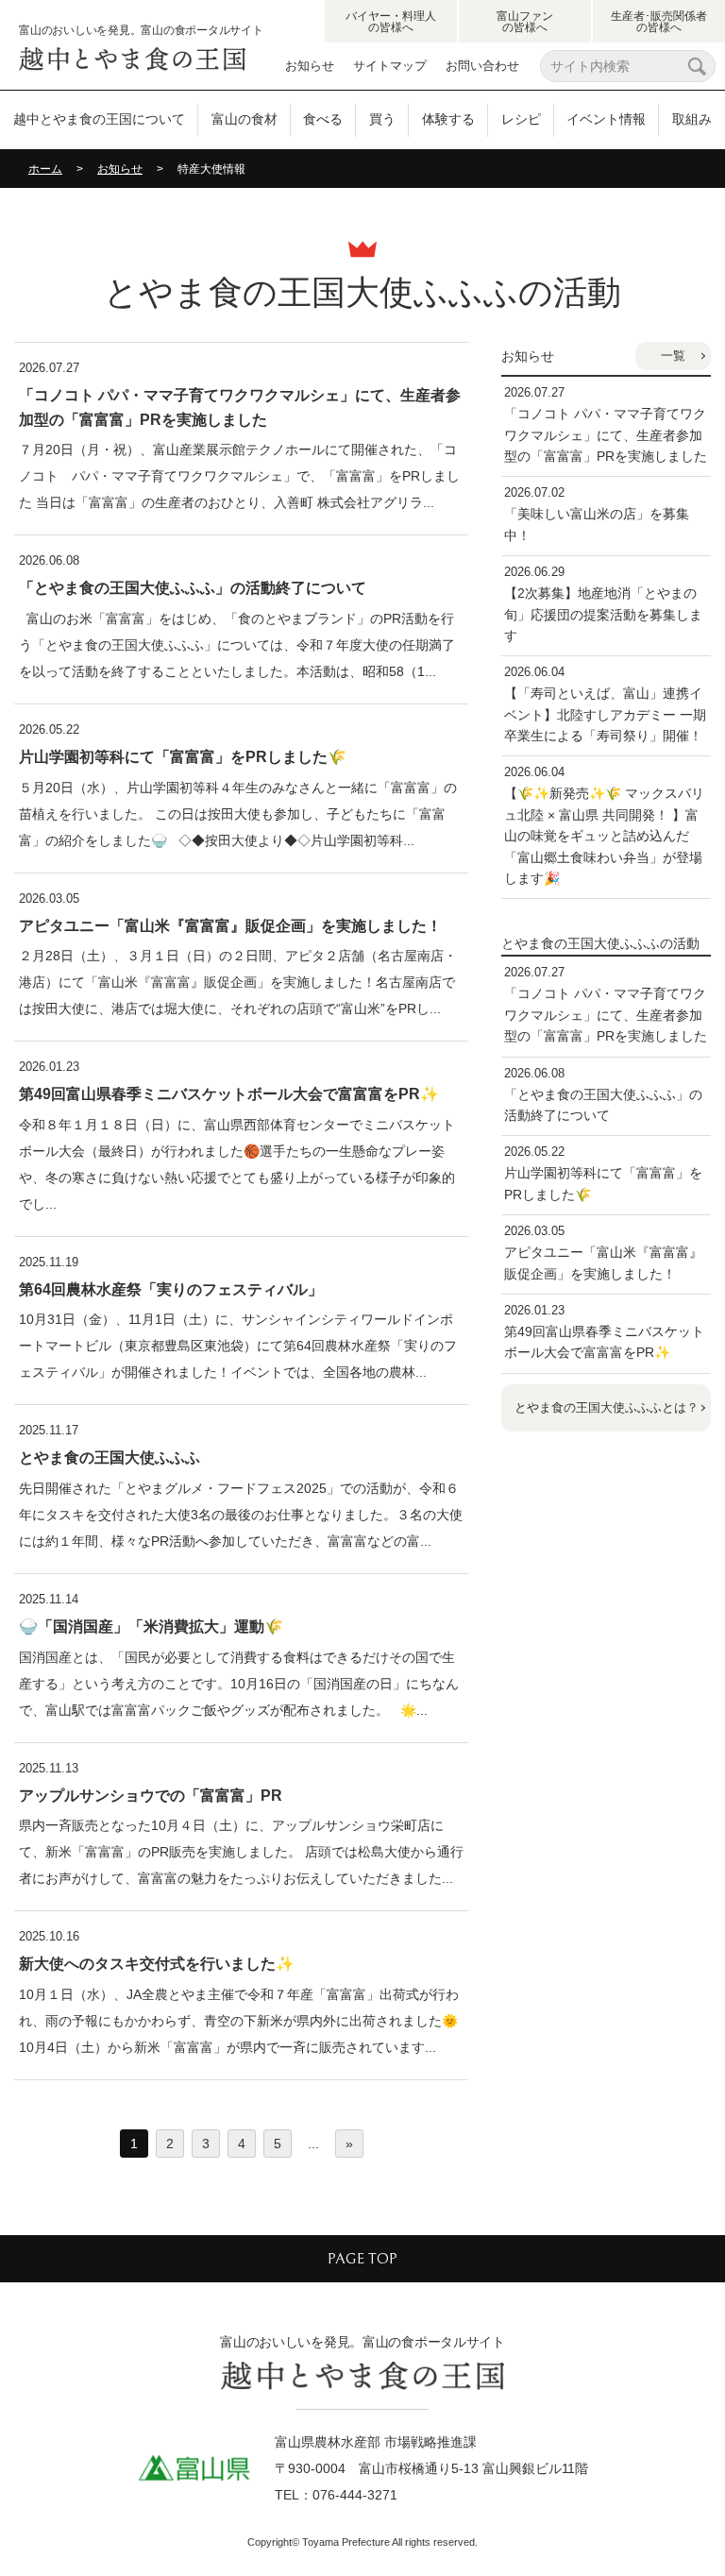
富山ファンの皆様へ (525, 22)
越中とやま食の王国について (99, 119)
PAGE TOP (362, 2259)
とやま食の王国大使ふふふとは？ (607, 1407)
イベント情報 (606, 119)
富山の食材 (244, 119)
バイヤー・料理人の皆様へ (391, 22)
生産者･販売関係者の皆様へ (659, 22)
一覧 (673, 356)
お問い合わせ (482, 66)
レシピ (521, 119)
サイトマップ (390, 66)
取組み (692, 119)
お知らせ (310, 66)
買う (382, 119)
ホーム (45, 169)
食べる (323, 119)
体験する (448, 119)
